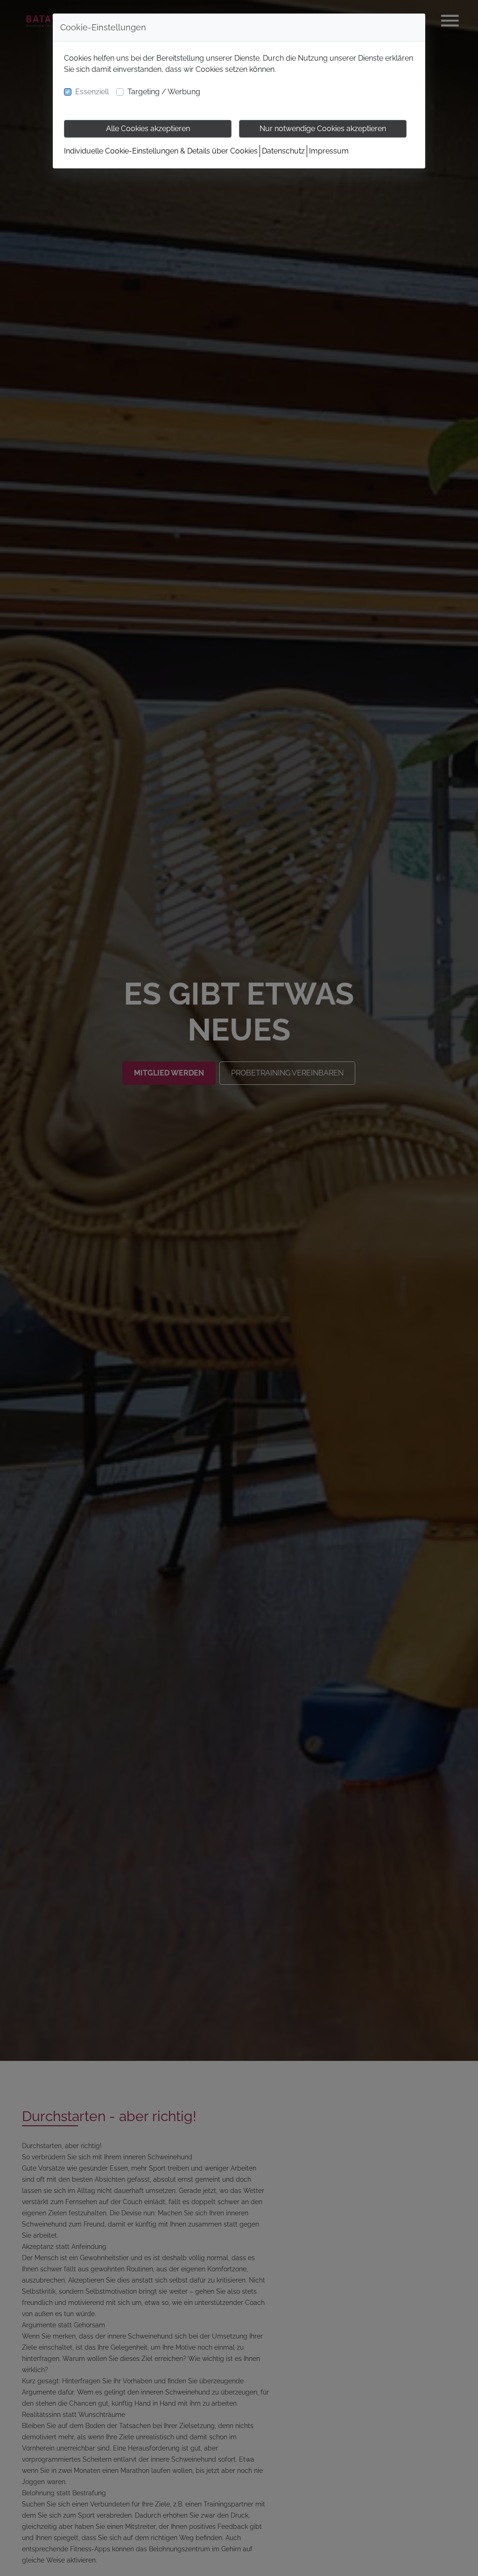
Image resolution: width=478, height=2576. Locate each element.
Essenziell (92, 92)
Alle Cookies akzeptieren (148, 129)
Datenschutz (283, 151)
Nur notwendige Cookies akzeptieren (323, 129)
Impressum (329, 151)
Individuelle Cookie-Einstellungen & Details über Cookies (161, 151)
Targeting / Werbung (164, 92)
